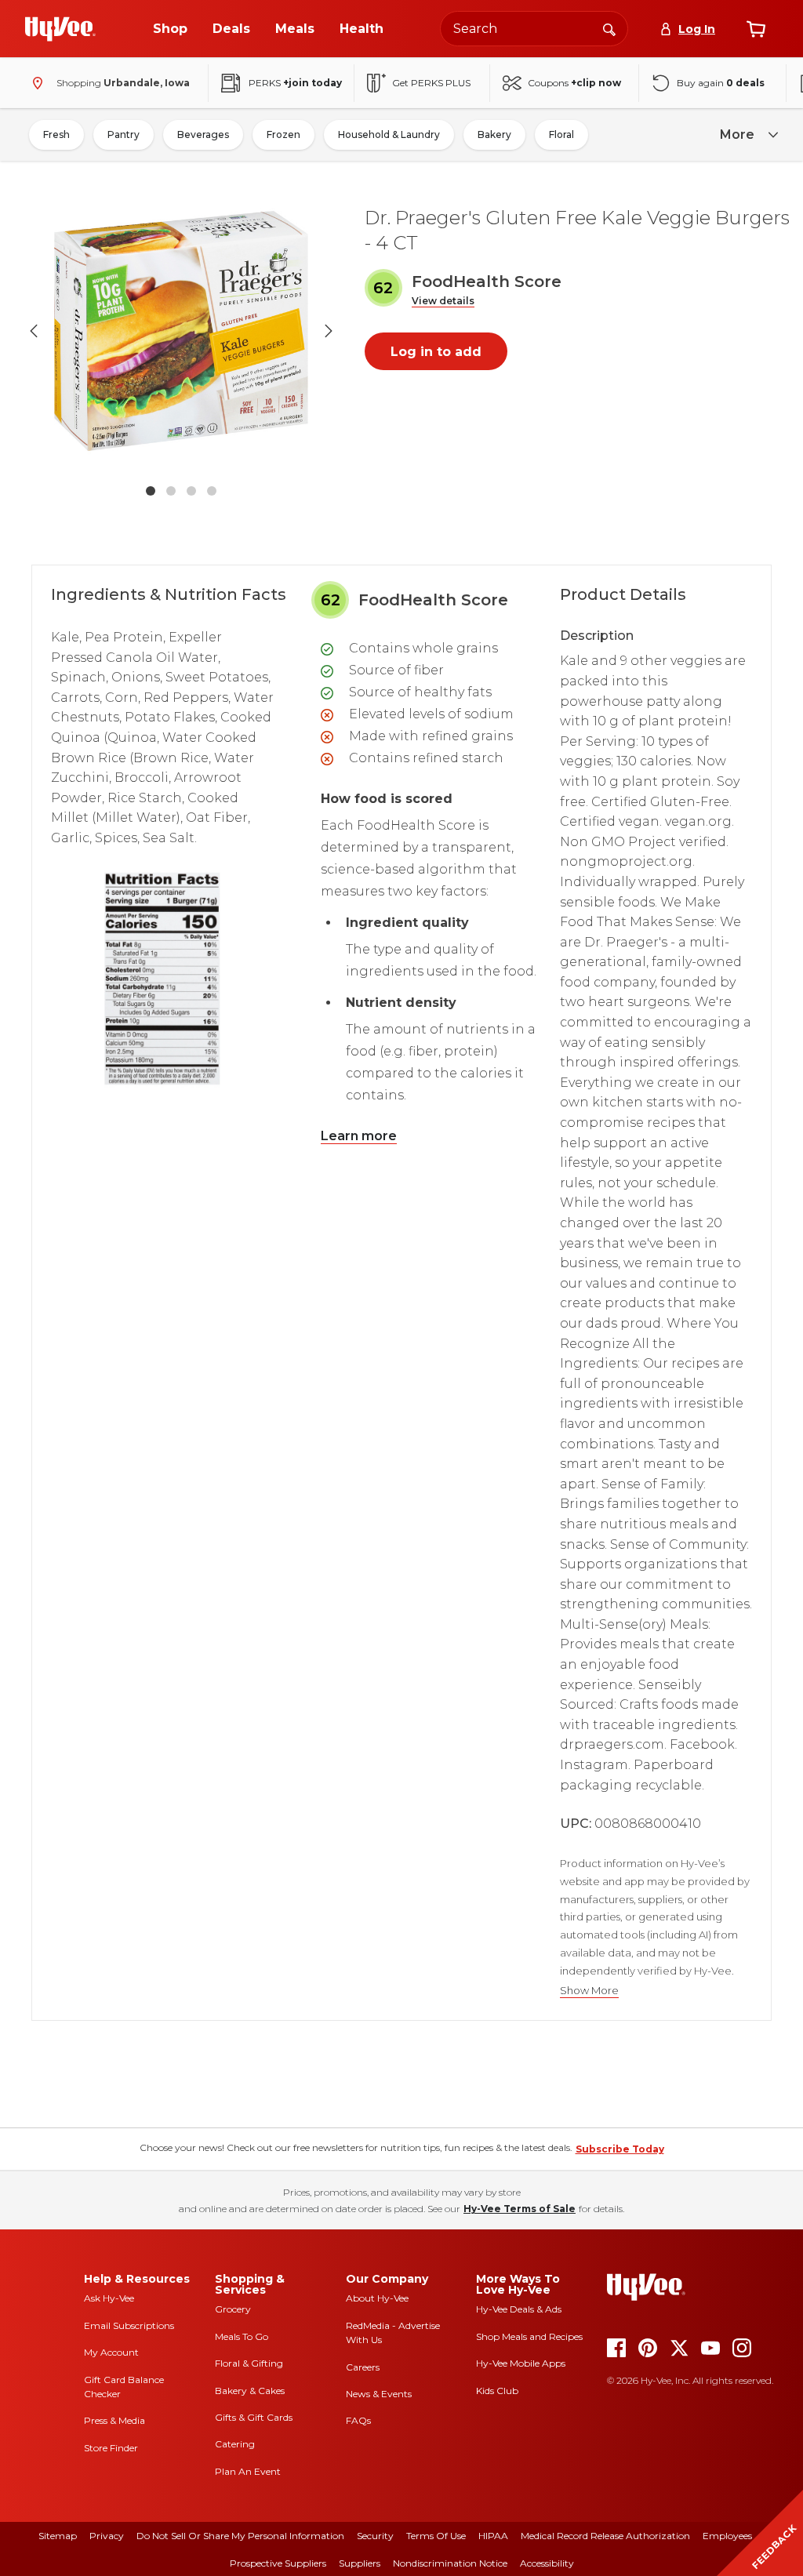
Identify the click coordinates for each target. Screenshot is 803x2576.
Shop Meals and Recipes (529, 2336)
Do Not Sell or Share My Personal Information (240, 2536)
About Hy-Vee (377, 2298)
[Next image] (329, 331)
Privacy (107, 2536)
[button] (443, 302)
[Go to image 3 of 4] (191, 491)
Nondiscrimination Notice (450, 2563)
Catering (235, 2444)
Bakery (494, 134)
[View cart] (756, 29)
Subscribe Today (620, 2149)
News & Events (379, 2394)
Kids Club (497, 2391)
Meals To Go (242, 2336)
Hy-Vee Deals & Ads (519, 2309)
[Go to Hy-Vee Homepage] (60, 29)
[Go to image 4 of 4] (212, 491)
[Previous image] (34, 331)
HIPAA (493, 2536)
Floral (561, 134)
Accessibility (547, 2563)
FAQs (358, 2420)
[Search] (609, 28)
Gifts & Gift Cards (254, 2417)
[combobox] (534, 29)
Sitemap (58, 2536)
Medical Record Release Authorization (605, 2536)
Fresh (56, 134)
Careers (363, 2367)
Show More (589, 1991)
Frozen (283, 134)
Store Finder (111, 2448)
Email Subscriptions (129, 2325)
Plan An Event (248, 2471)
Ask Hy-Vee (109, 2298)
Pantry (124, 134)
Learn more (359, 1136)
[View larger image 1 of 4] (181, 331)
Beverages (203, 134)
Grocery (233, 2309)
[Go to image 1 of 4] (151, 491)
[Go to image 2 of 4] (171, 491)
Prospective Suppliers (278, 2563)
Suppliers (360, 2563)
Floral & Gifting (249, 2363)
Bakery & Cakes (250, 2391)
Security (375, 2536)
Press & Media (114, 2420)
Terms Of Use (436, 2536)
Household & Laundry (389, 134)
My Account (111, 2352)
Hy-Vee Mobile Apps (521, 2363)
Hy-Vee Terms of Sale (520, 2209)
